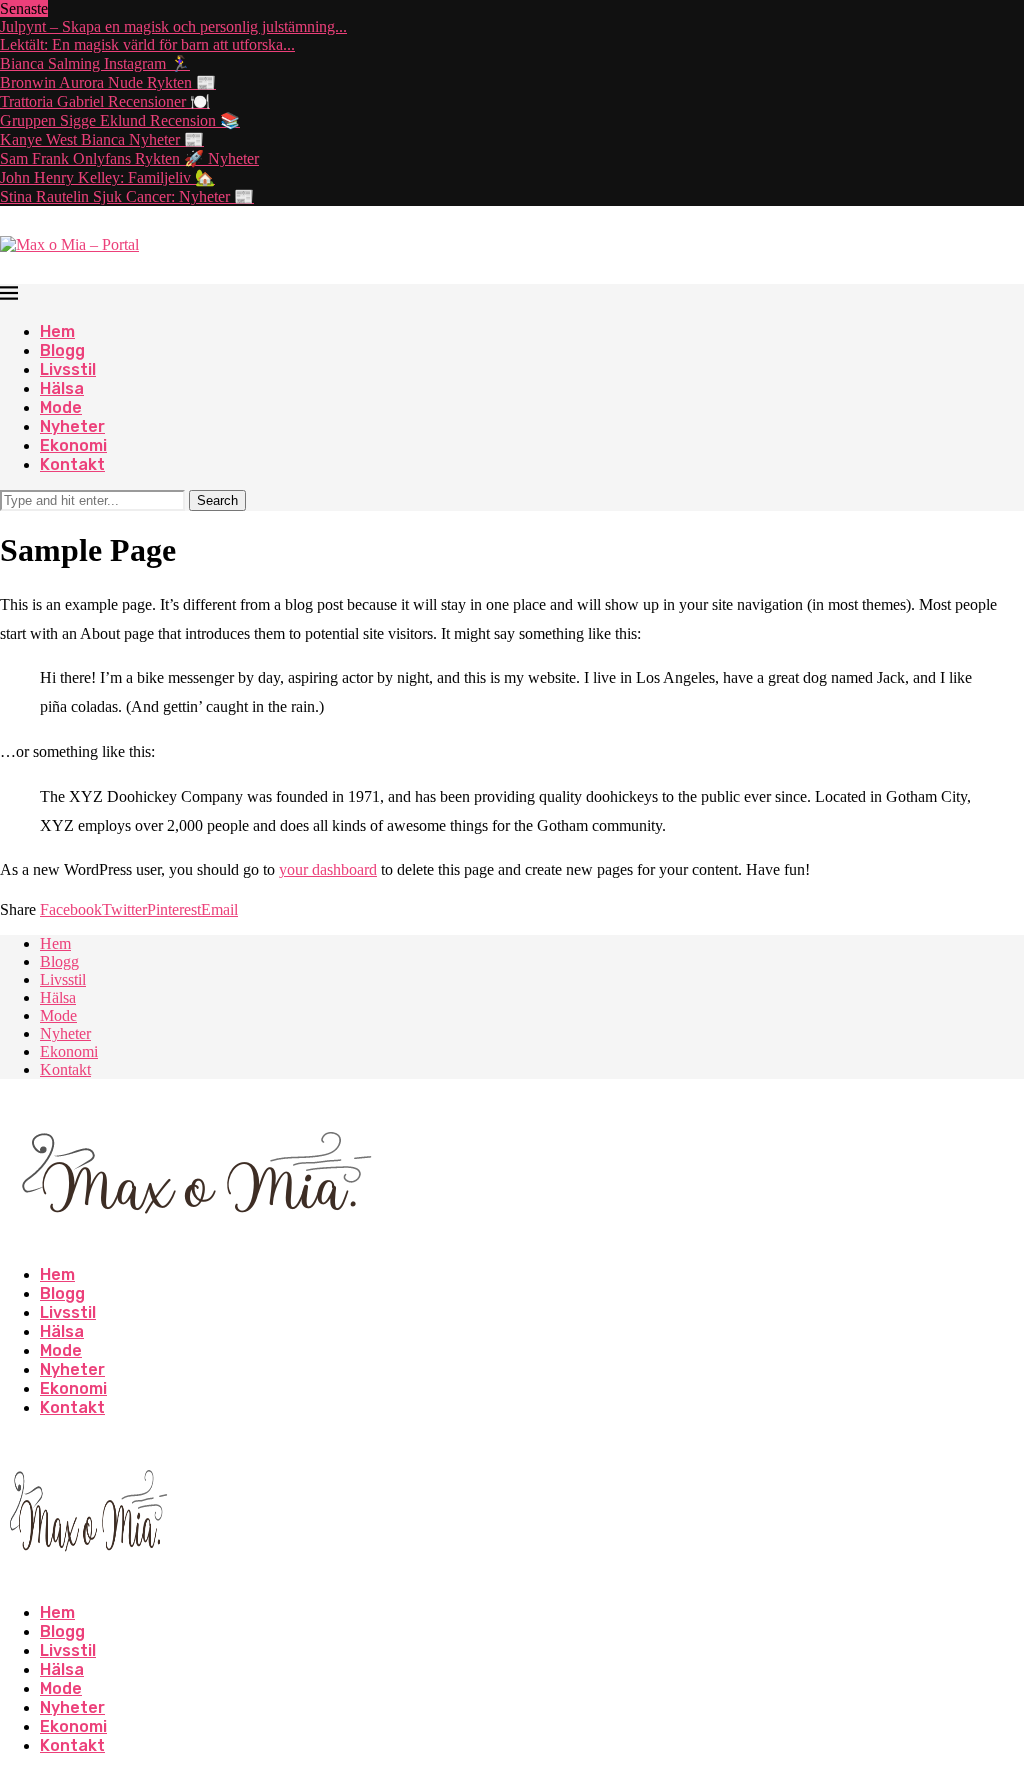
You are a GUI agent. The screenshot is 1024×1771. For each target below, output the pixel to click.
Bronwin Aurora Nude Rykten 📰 (108, 82)
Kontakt (72, 464)
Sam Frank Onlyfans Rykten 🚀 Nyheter (129, 158)
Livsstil (68, 369)
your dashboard (328, 869)
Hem (57, 331)
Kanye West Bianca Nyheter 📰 (102, 139)
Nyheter (72, 426)
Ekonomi (73, 445)
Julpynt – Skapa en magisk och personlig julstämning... (173, 26)
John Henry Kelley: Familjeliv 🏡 (107, 177)
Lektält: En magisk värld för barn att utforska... (147, 44)
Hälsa (62, 388)
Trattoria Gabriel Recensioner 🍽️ (105, 101)
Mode (61, 407)
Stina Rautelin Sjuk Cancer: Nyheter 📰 (127, 196)
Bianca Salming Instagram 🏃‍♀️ (95, 63)
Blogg (62, 350)
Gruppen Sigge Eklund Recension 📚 (120, 120)
